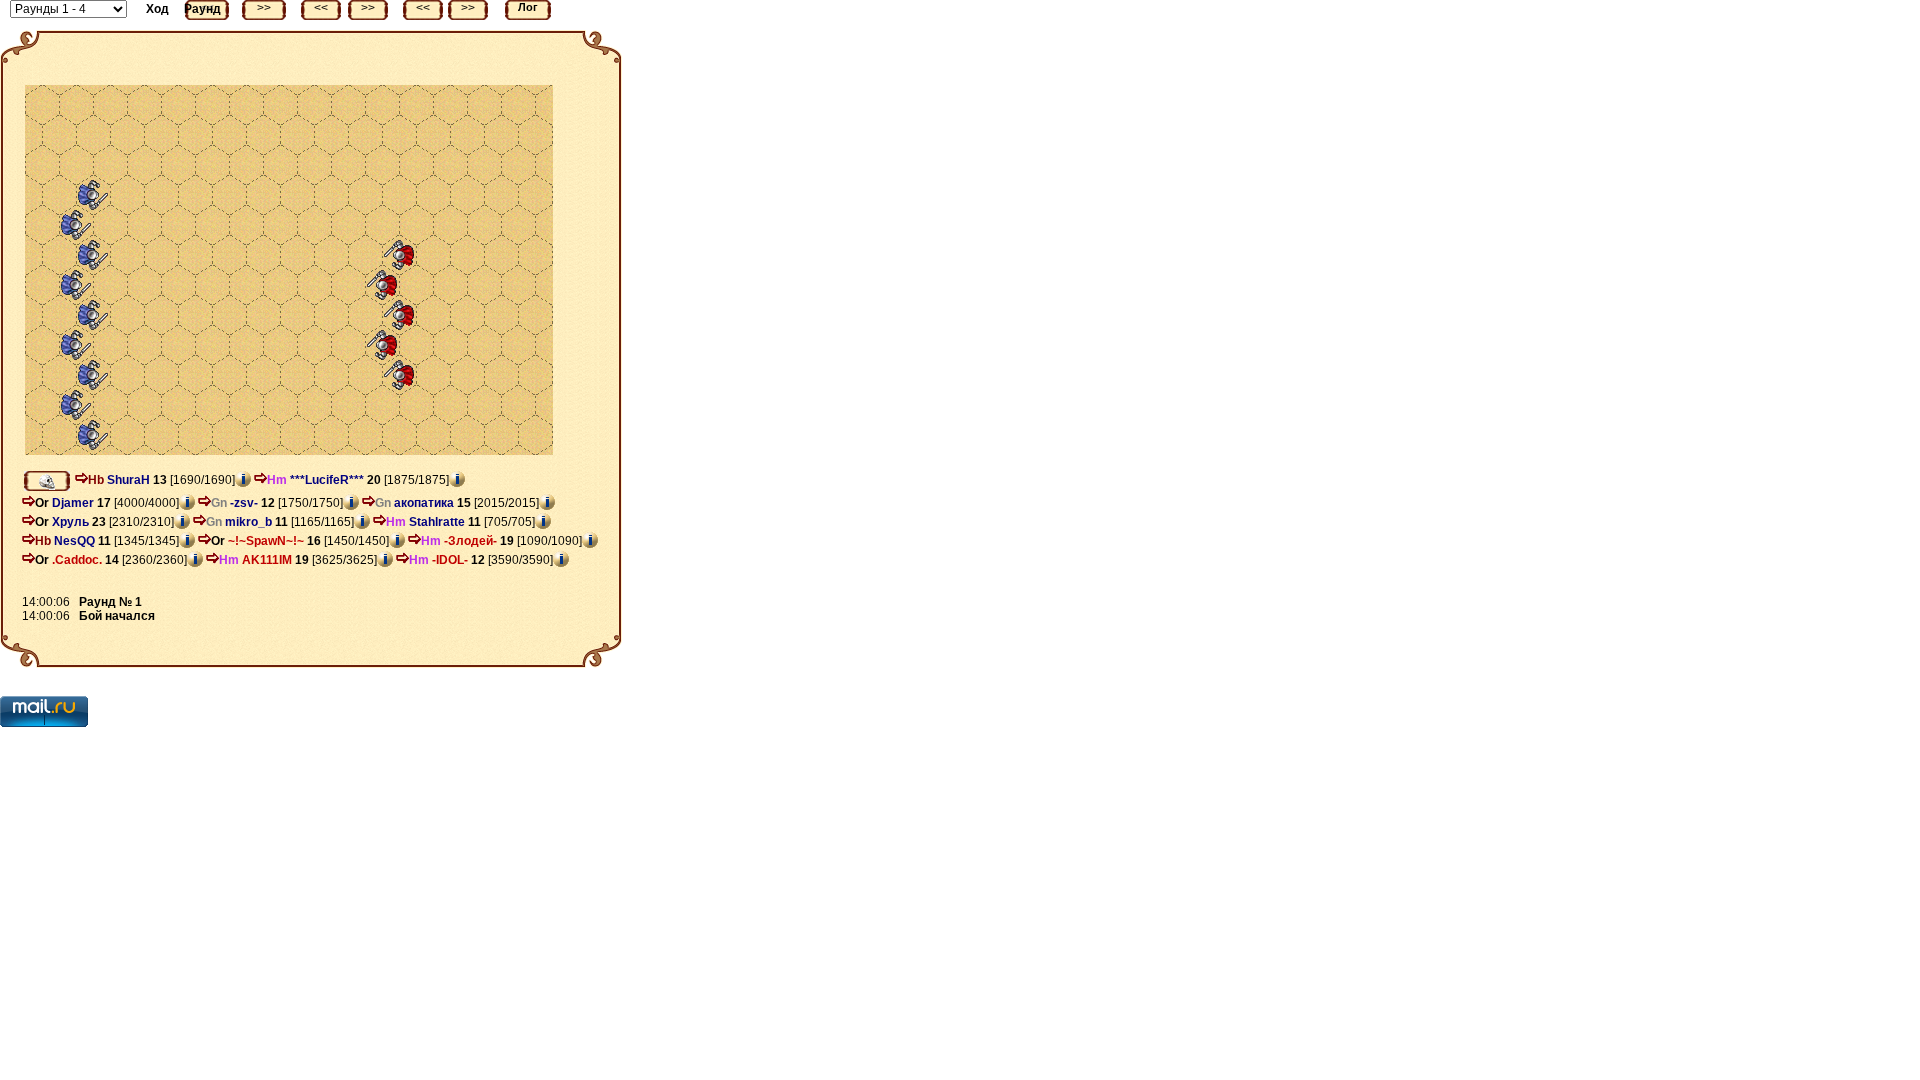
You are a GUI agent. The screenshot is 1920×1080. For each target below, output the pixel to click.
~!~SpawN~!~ (266, 541)
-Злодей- (470, 541)
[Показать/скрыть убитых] (47, 481)
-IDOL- (450, 560)
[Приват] (81, 480)
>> (264, 8)
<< (321, 8)
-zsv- (244, 503)
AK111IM (267, 560)
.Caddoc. (77, 560)
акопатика (424, 503)
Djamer (73, 503)
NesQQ (74, 541)
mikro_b (248, 522)
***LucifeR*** (327, 480)
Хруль (70, 522)
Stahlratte (437, 522)
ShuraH (128, 480)
